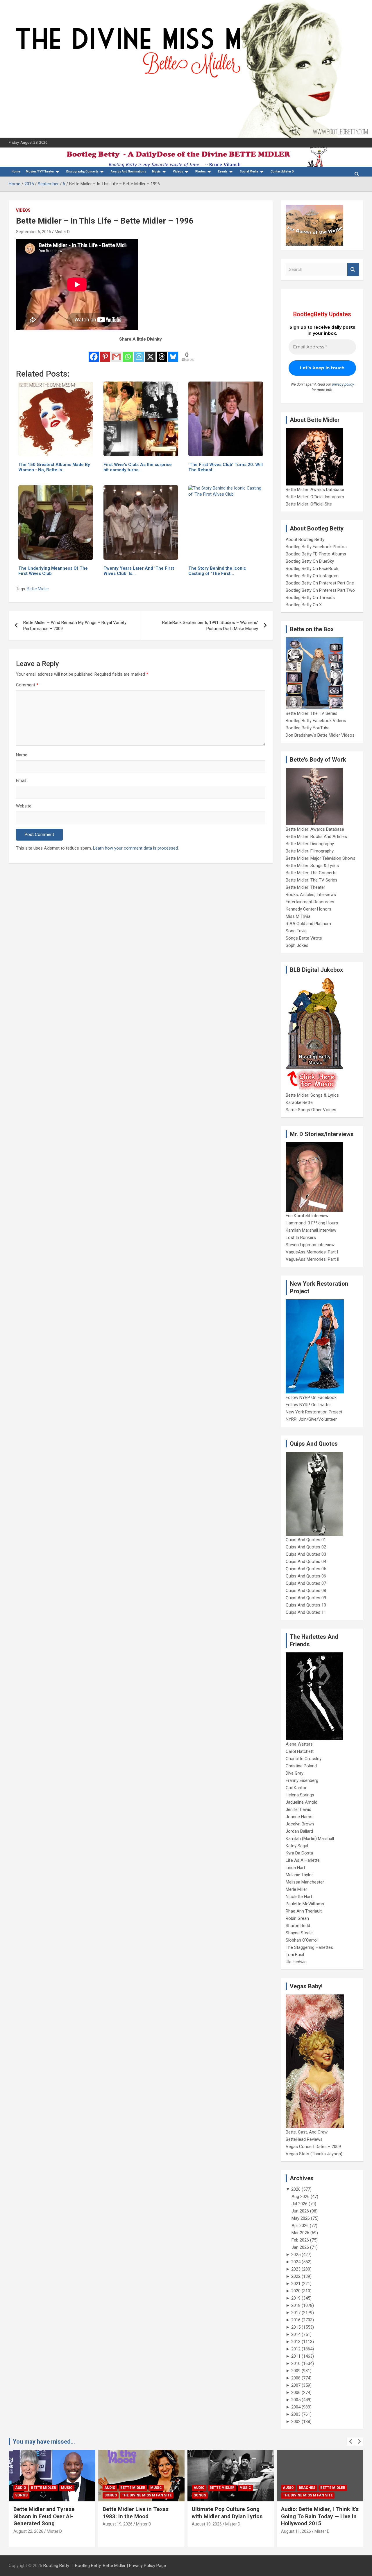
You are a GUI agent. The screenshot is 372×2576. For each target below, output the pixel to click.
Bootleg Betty (56, 2566)
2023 (296, 2269)
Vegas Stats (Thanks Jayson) (314, 2154)
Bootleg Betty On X (304, 605)
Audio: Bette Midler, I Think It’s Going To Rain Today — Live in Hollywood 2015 (241, 2516)
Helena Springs (300, 1795)
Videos (178, 171)
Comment (27, 685)
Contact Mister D (282, 171)
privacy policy (343, 384)
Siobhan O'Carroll (302, 1940)
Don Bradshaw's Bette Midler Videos (320, 735)
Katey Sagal (297, 1846)
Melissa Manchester (305, 1882)
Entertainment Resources (310, 902)
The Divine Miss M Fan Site (68, 2495)
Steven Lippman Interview (310, 1245)
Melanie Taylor (299, 1875)
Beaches (228, 2488)
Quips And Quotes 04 (306, 1562)
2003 (296, 2414)
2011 (296, 2356)
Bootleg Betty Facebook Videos (316, 721)
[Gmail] (116, 353)
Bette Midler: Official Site (309, 504)
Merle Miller (296, 1889)
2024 (296, 2262)
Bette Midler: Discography (310, 844)
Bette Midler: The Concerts (311, 873)
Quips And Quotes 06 (306, 1576)
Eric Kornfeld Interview (307, 1216)
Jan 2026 (300, 2247)
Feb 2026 (300, 2240)
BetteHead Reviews (304, 2139)
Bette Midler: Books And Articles (316, 837)
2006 (296, 2392)
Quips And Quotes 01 (306, 1540)
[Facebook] (94, 353)
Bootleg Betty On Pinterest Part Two (320, 590)
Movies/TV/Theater (40, 171)
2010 (296, 2363)
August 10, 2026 (306, 2531)
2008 (296, 2378)
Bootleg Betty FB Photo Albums (316, 554)
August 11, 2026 (217, 2531)
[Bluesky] (173, 353)
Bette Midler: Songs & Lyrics (312, 866)
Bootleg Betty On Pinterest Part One (320, 583)
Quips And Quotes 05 (306, 1569)
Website (24, 806)
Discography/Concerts (82, 171)
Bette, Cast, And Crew (307, 2132)
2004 (296, 2407)
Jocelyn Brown (300, 1824)
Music (156, 171)
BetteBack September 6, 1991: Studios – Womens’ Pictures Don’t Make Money (210, 626)
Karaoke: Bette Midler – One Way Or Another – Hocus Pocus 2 (327, 2516)
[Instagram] (139, 353)
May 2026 (301, 2218)
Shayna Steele (299, 1933)
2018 (296, 2305)
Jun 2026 (300, 2211)
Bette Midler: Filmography (310, 851)
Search (353, 270)
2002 (296, 2422)
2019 (296, 2298)
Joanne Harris (299, 1817)
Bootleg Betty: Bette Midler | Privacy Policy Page (120, 2566)
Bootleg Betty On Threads (310, 598)
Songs (32, 2495)
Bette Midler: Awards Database (315, 490)
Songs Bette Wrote (304, 938)
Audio (31, 2488)
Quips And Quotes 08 (306, 1591)
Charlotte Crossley (304, 1759)
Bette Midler (38, 589)
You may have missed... (44, 2442)
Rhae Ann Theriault (304, 1911)
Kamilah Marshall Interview (311, 1230)
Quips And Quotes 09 (306, 1598)
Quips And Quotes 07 (306, 1583)
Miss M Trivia (298, 916)
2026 (296, 2189)
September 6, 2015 (34, 232)
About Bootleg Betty (305, 539)
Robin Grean (297, 1918)
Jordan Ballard (299, 1831)
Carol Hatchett (300, 1751)
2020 (296, 2291)
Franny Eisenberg (302, 1780)
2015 (296, 2327)
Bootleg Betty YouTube (308, 728)
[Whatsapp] (128, 353)
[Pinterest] (105, 353)
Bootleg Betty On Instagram (312, 576)
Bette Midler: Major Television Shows (321, 858)
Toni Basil (295, 1955)
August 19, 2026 (39, 2524)
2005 (296, 2400)
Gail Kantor (296, 1788)
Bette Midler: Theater (305, 887)
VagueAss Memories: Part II (312, 1259)
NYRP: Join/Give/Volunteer (311, 1419)
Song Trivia (296, 931)
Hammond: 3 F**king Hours (312, 1223)
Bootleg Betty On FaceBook (312, 569)
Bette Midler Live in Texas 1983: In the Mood (57, 2513)
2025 (296, 2255)
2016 (296, 2320)
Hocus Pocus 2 (307, 2495)
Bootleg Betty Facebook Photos (316, 547)
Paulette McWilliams (305, 1904)
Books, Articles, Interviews (311, 895)
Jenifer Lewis (298, 1809)
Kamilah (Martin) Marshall (310, 1839)
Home (16, 171)
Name (22, 755)
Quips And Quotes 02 (306, 1547)
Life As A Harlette (303, 1860)
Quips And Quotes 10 (306, 1605)
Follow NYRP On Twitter (308, 1405)
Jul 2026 (299, 2204)
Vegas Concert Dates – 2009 (313, 2147)
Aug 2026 (301, 2197)
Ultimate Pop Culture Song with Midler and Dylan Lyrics (148, 2513)
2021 (296, 2284)
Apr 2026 (300, 2226)
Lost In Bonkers (301, 1237)
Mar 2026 (300, 2233)
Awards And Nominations (128, 171)
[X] (150, 353)
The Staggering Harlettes (309, 1947)
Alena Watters (299, 1744)
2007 (296, 2385)
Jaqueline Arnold (302, 1802)
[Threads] (162, 353)
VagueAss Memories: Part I (312, 1252)
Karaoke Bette (299, 1102)
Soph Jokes (297, 945)
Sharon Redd (298, 1926)
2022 (296, 2276)
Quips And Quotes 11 (306, 1612)
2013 (296, 2342)
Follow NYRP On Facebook (311, 1397)
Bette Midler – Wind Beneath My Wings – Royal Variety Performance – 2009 (75, 626)
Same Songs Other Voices (311, 1110)
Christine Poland (301, 1766)
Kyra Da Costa (299, 1853)
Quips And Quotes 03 (306, 1554)
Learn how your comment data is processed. (136, 848)
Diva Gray (295, 1773)
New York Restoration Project (314, 1412)
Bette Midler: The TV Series (312, 713)
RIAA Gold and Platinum (308, 924)
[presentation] (351, 2442)
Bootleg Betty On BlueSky (310, 561)
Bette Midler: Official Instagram (315, 497)
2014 (296, 2334)
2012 (296, 2349)
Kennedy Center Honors (308, 909)
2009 (296, 2371)
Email (21, 780)
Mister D (62, 232)
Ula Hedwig (296, 1962)
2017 (296, 2313)
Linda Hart (295, 1868)
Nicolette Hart (299, 1897)
